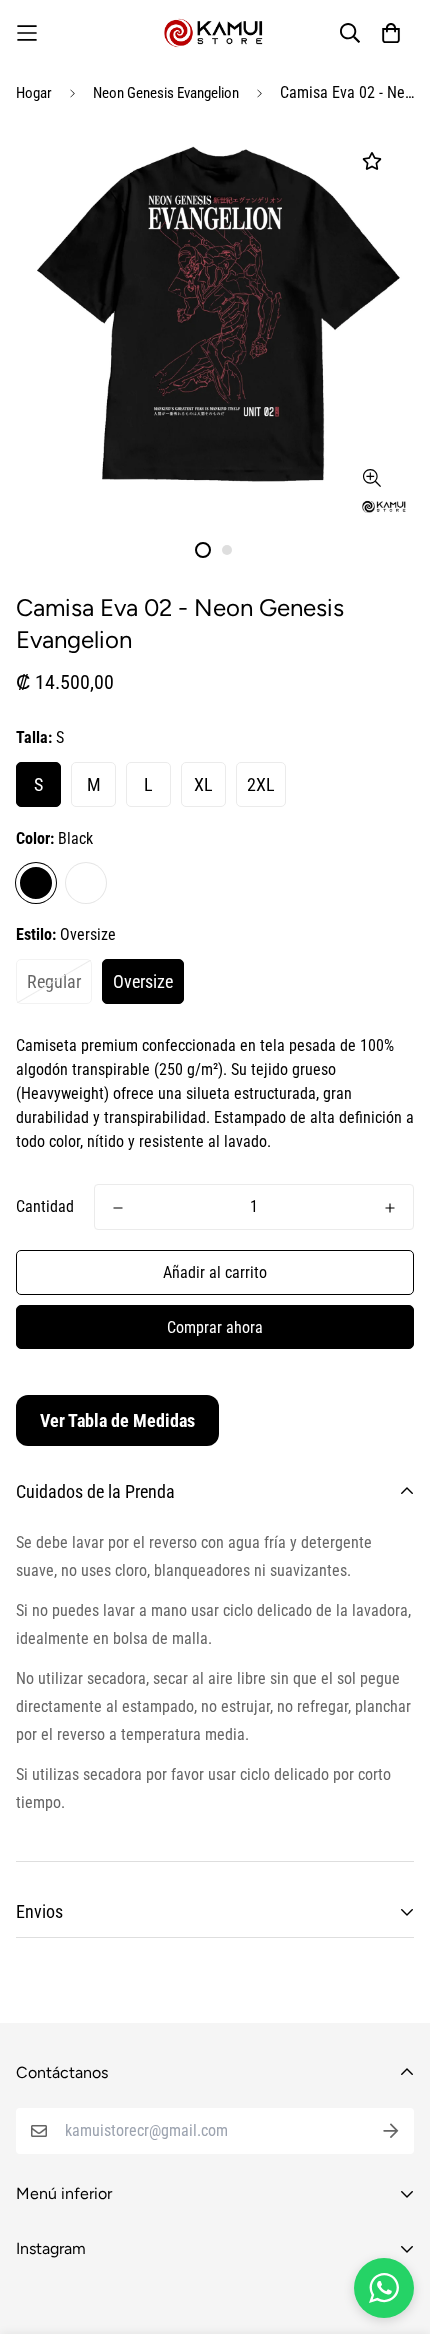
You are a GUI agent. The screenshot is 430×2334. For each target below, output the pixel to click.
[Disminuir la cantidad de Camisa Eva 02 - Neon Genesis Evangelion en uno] (118, 1208)
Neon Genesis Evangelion (166, 93)
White (86, 883)
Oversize (143, 981)
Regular (54, 981)
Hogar (34, 93)
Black (36, 883)
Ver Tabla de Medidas (117, 1420)
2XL (261, 784)
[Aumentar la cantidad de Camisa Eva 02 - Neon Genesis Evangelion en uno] (390, 1208)
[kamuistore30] (215, 32)
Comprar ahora (215, 1327)
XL (203, 784)
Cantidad (45, 1206)
